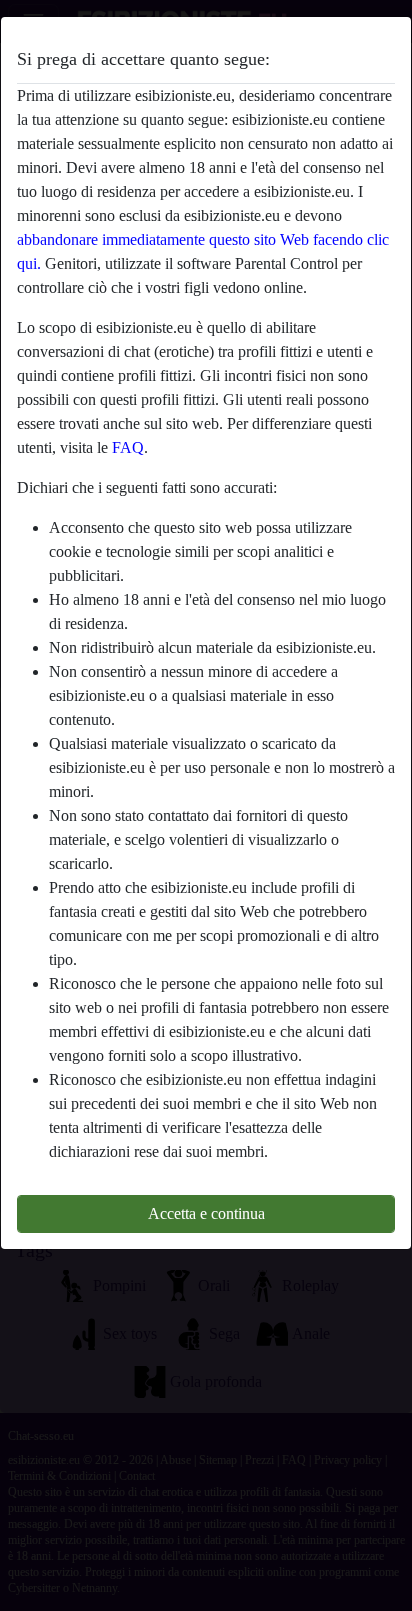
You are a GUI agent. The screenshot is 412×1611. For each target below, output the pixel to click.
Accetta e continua (206, 1213)
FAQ (128, 447)
